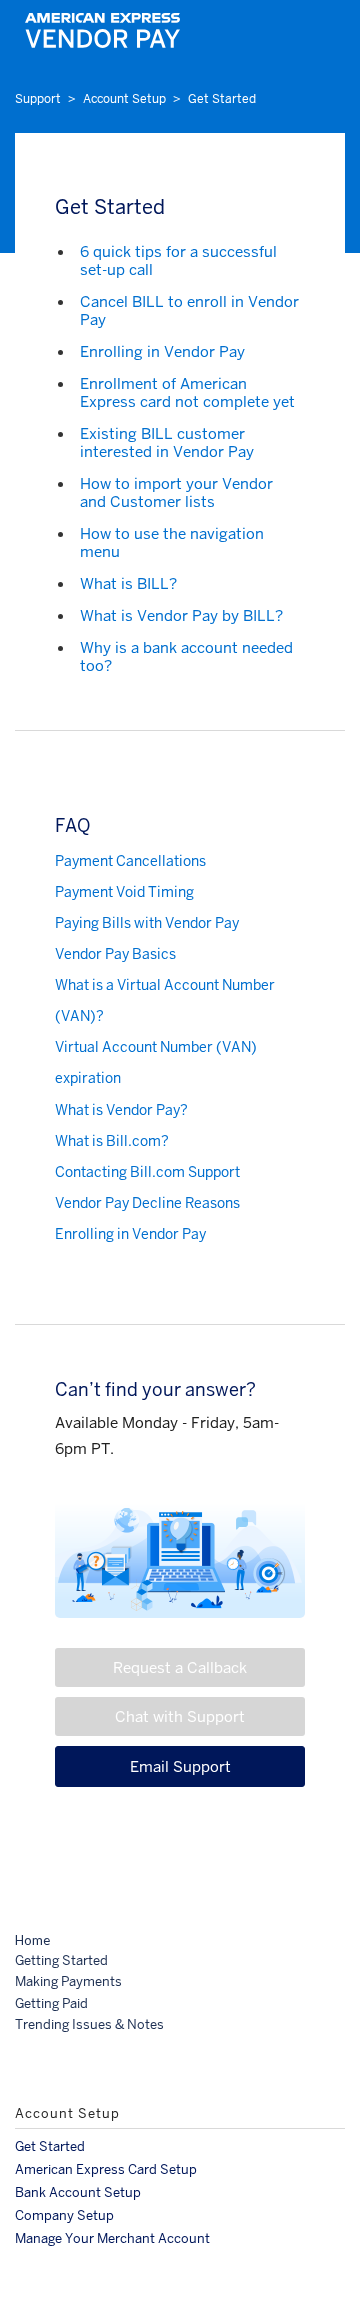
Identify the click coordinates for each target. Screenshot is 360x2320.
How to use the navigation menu (172, 542)
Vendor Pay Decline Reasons (147, 1203)
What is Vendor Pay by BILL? (181, 615)
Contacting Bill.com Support (147, 1172)
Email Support (180, 1766)
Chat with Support (180, 1716)
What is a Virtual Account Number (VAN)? (165, 1000)
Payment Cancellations (130, 861)
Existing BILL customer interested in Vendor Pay (167, 442)
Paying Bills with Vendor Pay (147, 923)
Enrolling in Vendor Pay (162, 351)
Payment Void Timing (124, 892)
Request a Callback (180, 1667)
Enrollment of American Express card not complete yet (187, 392)
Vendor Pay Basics (115, 954)
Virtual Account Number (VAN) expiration (156, 1062)
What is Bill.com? (112, 1141)
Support (38, 99)
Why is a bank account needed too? (186, 656)
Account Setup (124, 99)
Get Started (222, 99)
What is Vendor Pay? (121, 1110)
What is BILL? (128, 583)
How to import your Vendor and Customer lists (176, 492)
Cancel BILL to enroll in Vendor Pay (189, 310)
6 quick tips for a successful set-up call (178, 260)
